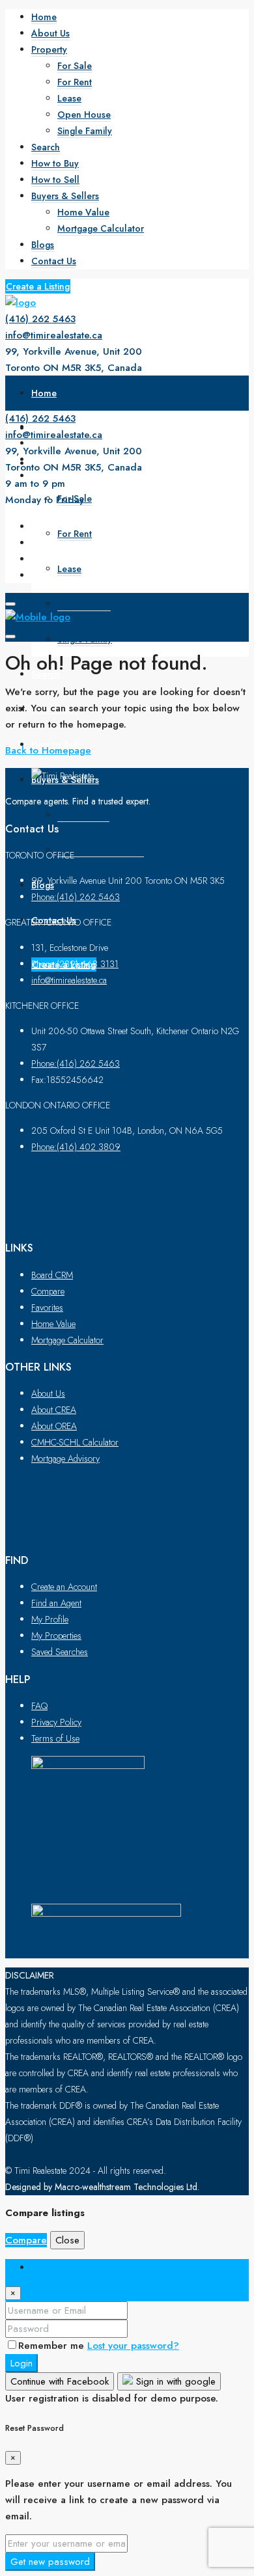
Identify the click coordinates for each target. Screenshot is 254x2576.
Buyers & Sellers (65, 196)
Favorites (47, 1308)
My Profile (50, 1619)
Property (49, 49)
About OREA (54, 1426)
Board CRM (52, 1275)
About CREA (54, 1410)
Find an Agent (56, 1603)
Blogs (43, 245)
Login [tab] (44, 2267)
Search (46, 147)
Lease (69, 98)
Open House (84, 115)
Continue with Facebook (60, 2381)
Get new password (50, 2562)
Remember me (53, 2346)
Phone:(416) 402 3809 (76, 1147)
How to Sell (55, 180)
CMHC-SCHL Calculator (75, 1442)
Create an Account (64, 1587)
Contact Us (54, 261)
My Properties (56, 1636)
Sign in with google (174, 2381)
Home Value (83, 212)
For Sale (75, 66)
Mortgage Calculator (101, 228)
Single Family (85, 131)
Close (67, 2240)
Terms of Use (55, 1738)
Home (44, 17)
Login (21, 2363)
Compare (48, 1291)
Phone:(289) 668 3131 (75, 964)
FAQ (39, 1706)
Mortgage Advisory (65, 1459)
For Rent (75, 82)
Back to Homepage (48, 750)
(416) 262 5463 (40, 319)
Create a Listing (38, 286)
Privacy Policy (56, 1722)
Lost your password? (133, 2346)
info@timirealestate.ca (54, 335)
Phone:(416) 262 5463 (76, 897)
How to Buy (55, 163)
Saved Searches (60, 1652)
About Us (50, 33)
